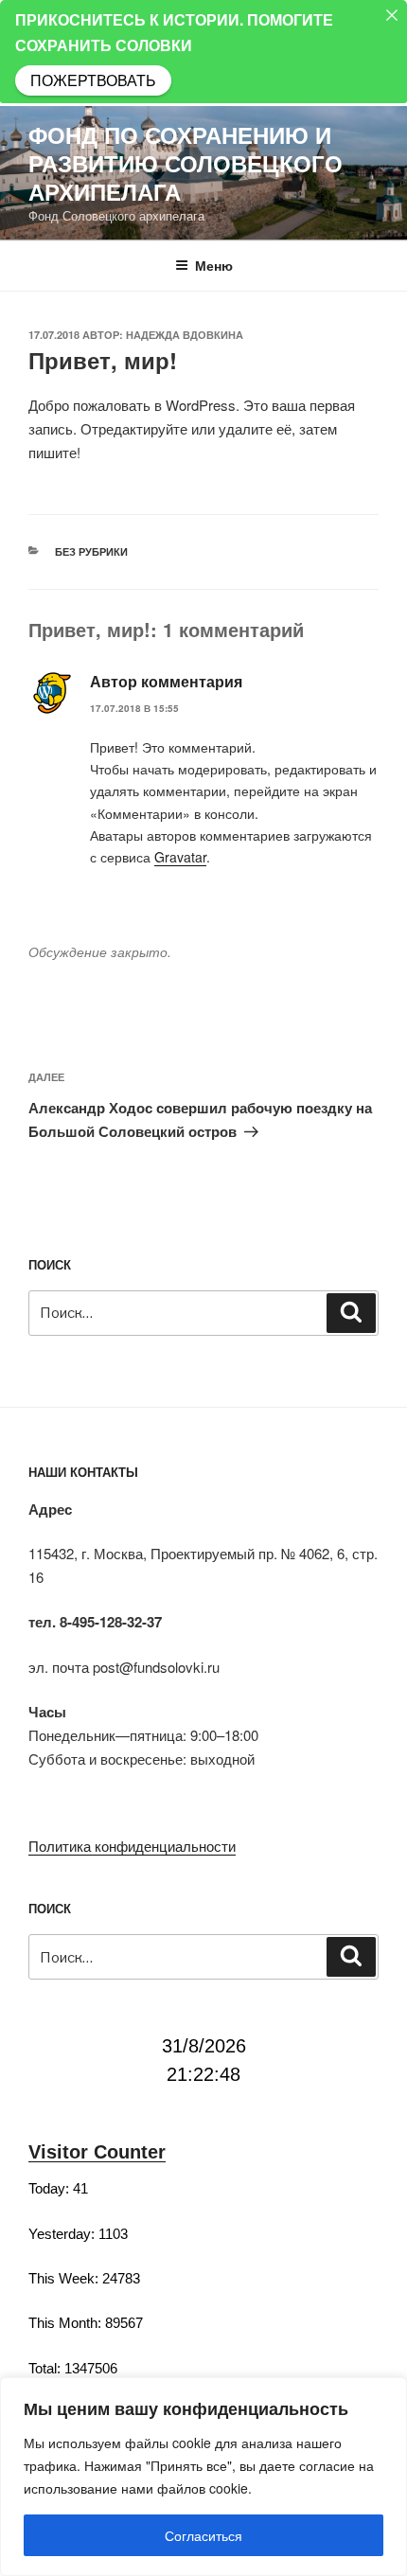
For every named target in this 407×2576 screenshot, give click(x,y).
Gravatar (180, 857)
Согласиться (203, 2535)
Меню (214, 265)
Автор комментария (166, 681)
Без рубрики (91, 551)
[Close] (392, 15)
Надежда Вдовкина (185, 335)
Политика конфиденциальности (132, 1846)
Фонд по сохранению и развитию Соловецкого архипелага (186, 163)
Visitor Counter (97, 2152)
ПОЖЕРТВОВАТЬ (93, 80)
